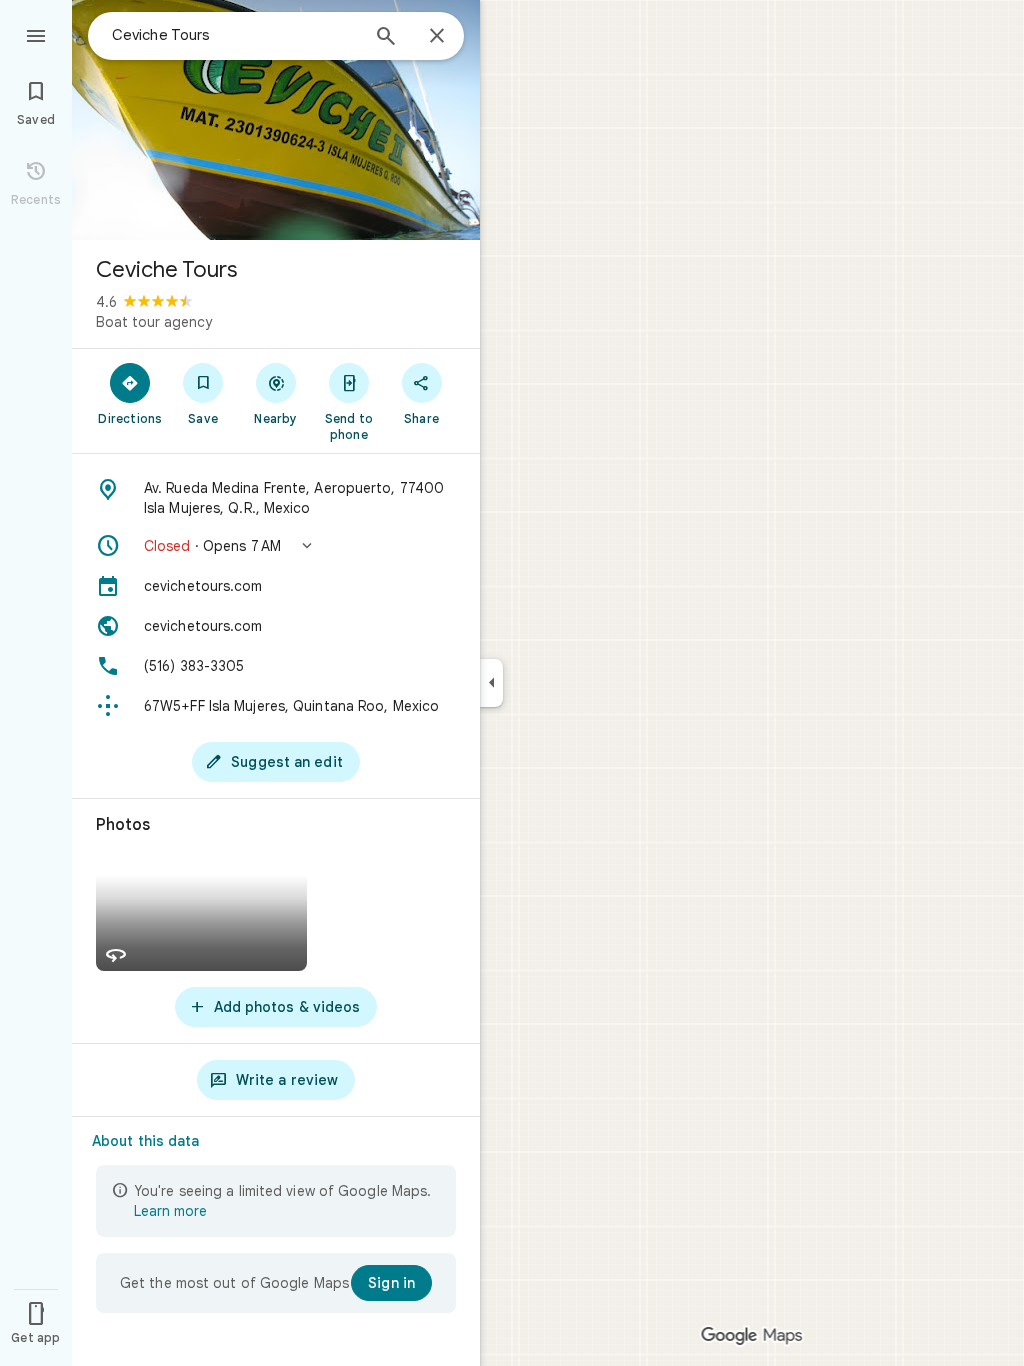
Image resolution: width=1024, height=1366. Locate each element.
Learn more (170, 1211)
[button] (276, 546)
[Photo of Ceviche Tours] (276, 120)
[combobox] (235, 35)
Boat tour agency (154, 322)
